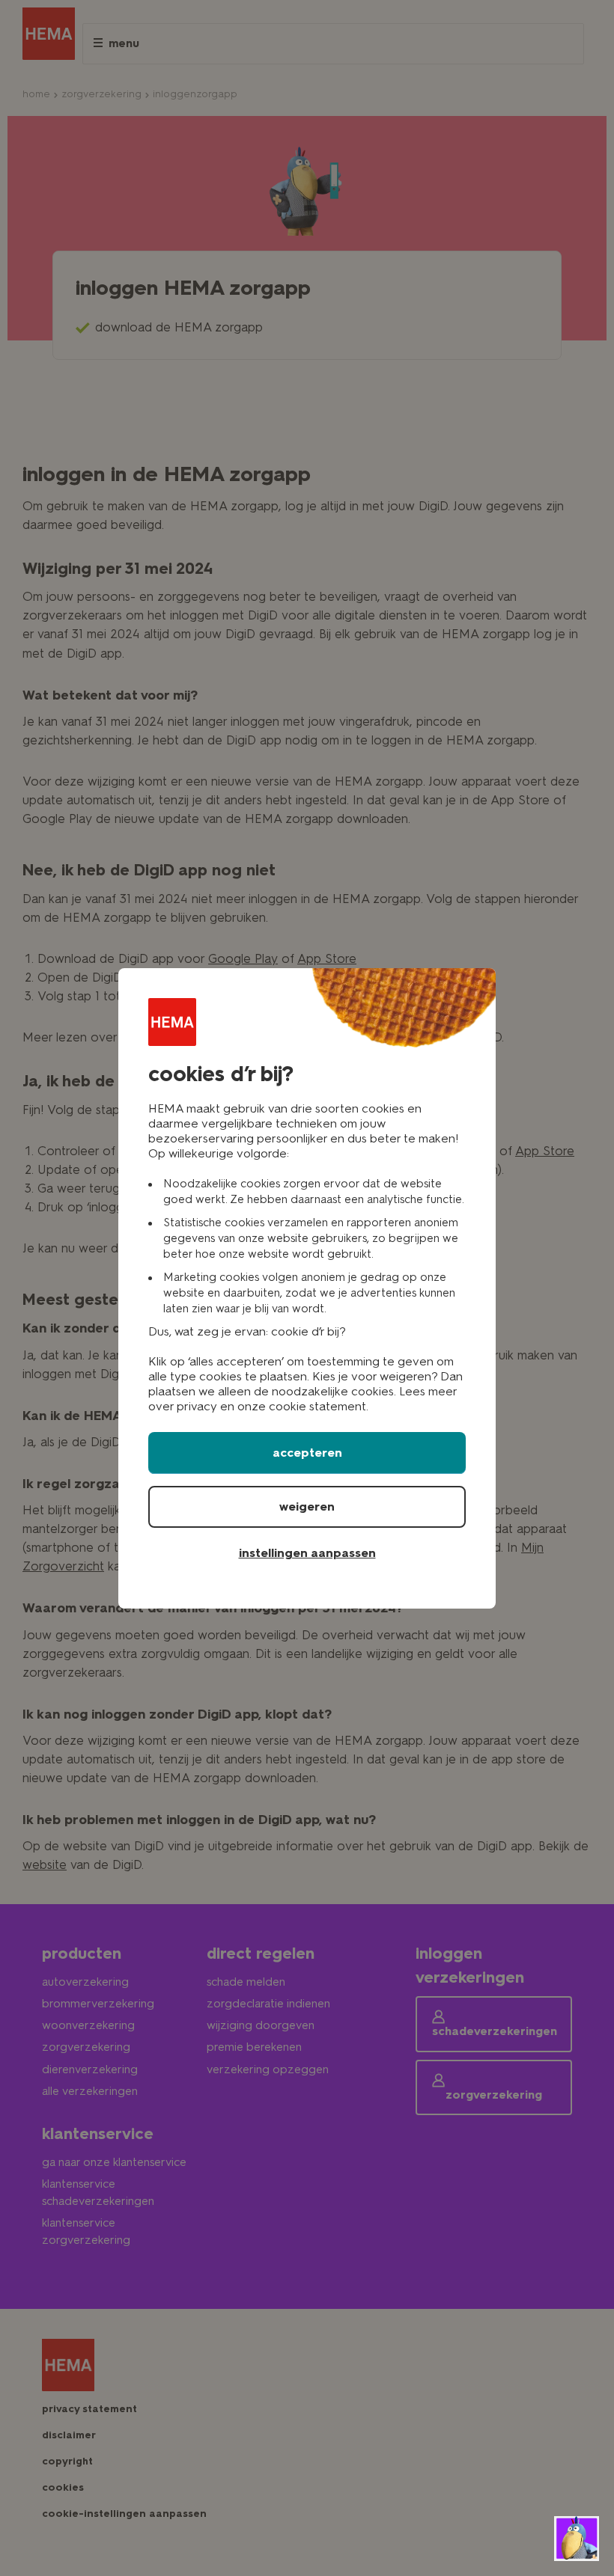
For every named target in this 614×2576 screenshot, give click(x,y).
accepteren (307, 1453)
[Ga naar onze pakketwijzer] (577, 2539)
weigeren (307, 1506)
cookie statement (317, 1406)
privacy (197, 1406)
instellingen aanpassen (307, 1553)
